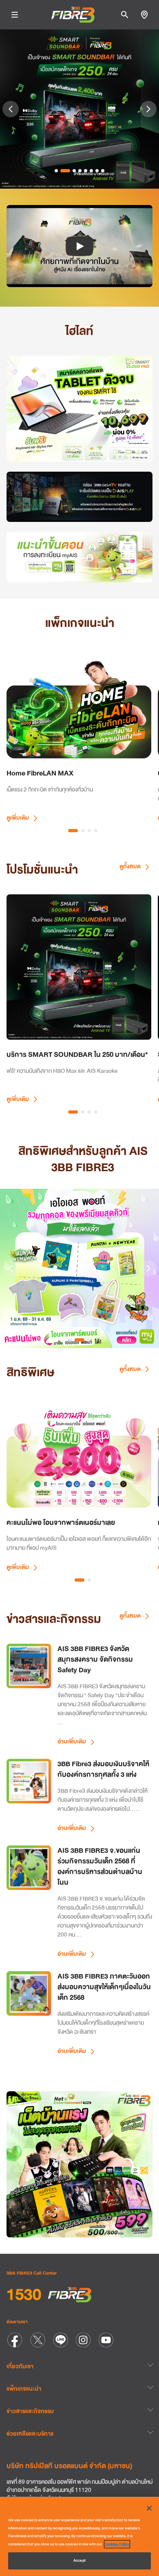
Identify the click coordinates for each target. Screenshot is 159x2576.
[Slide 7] (97, 171)
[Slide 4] (80, 171)
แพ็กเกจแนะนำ (24, 2389)
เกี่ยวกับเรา (20, 2366)
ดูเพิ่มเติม (18, 818)
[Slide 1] (56, 171)
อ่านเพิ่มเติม (72, 1741)
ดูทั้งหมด (131, 866)
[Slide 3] (74, 171)
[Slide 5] (86, 171)
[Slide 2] (65, 171)
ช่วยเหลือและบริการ (30, 2433)
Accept (79, 2560)
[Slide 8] (103, 171)
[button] (79, 246)
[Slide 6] (91, 171)
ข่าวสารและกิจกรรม (30, 2411)
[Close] (149, 2508)
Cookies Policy (117, 2544)
